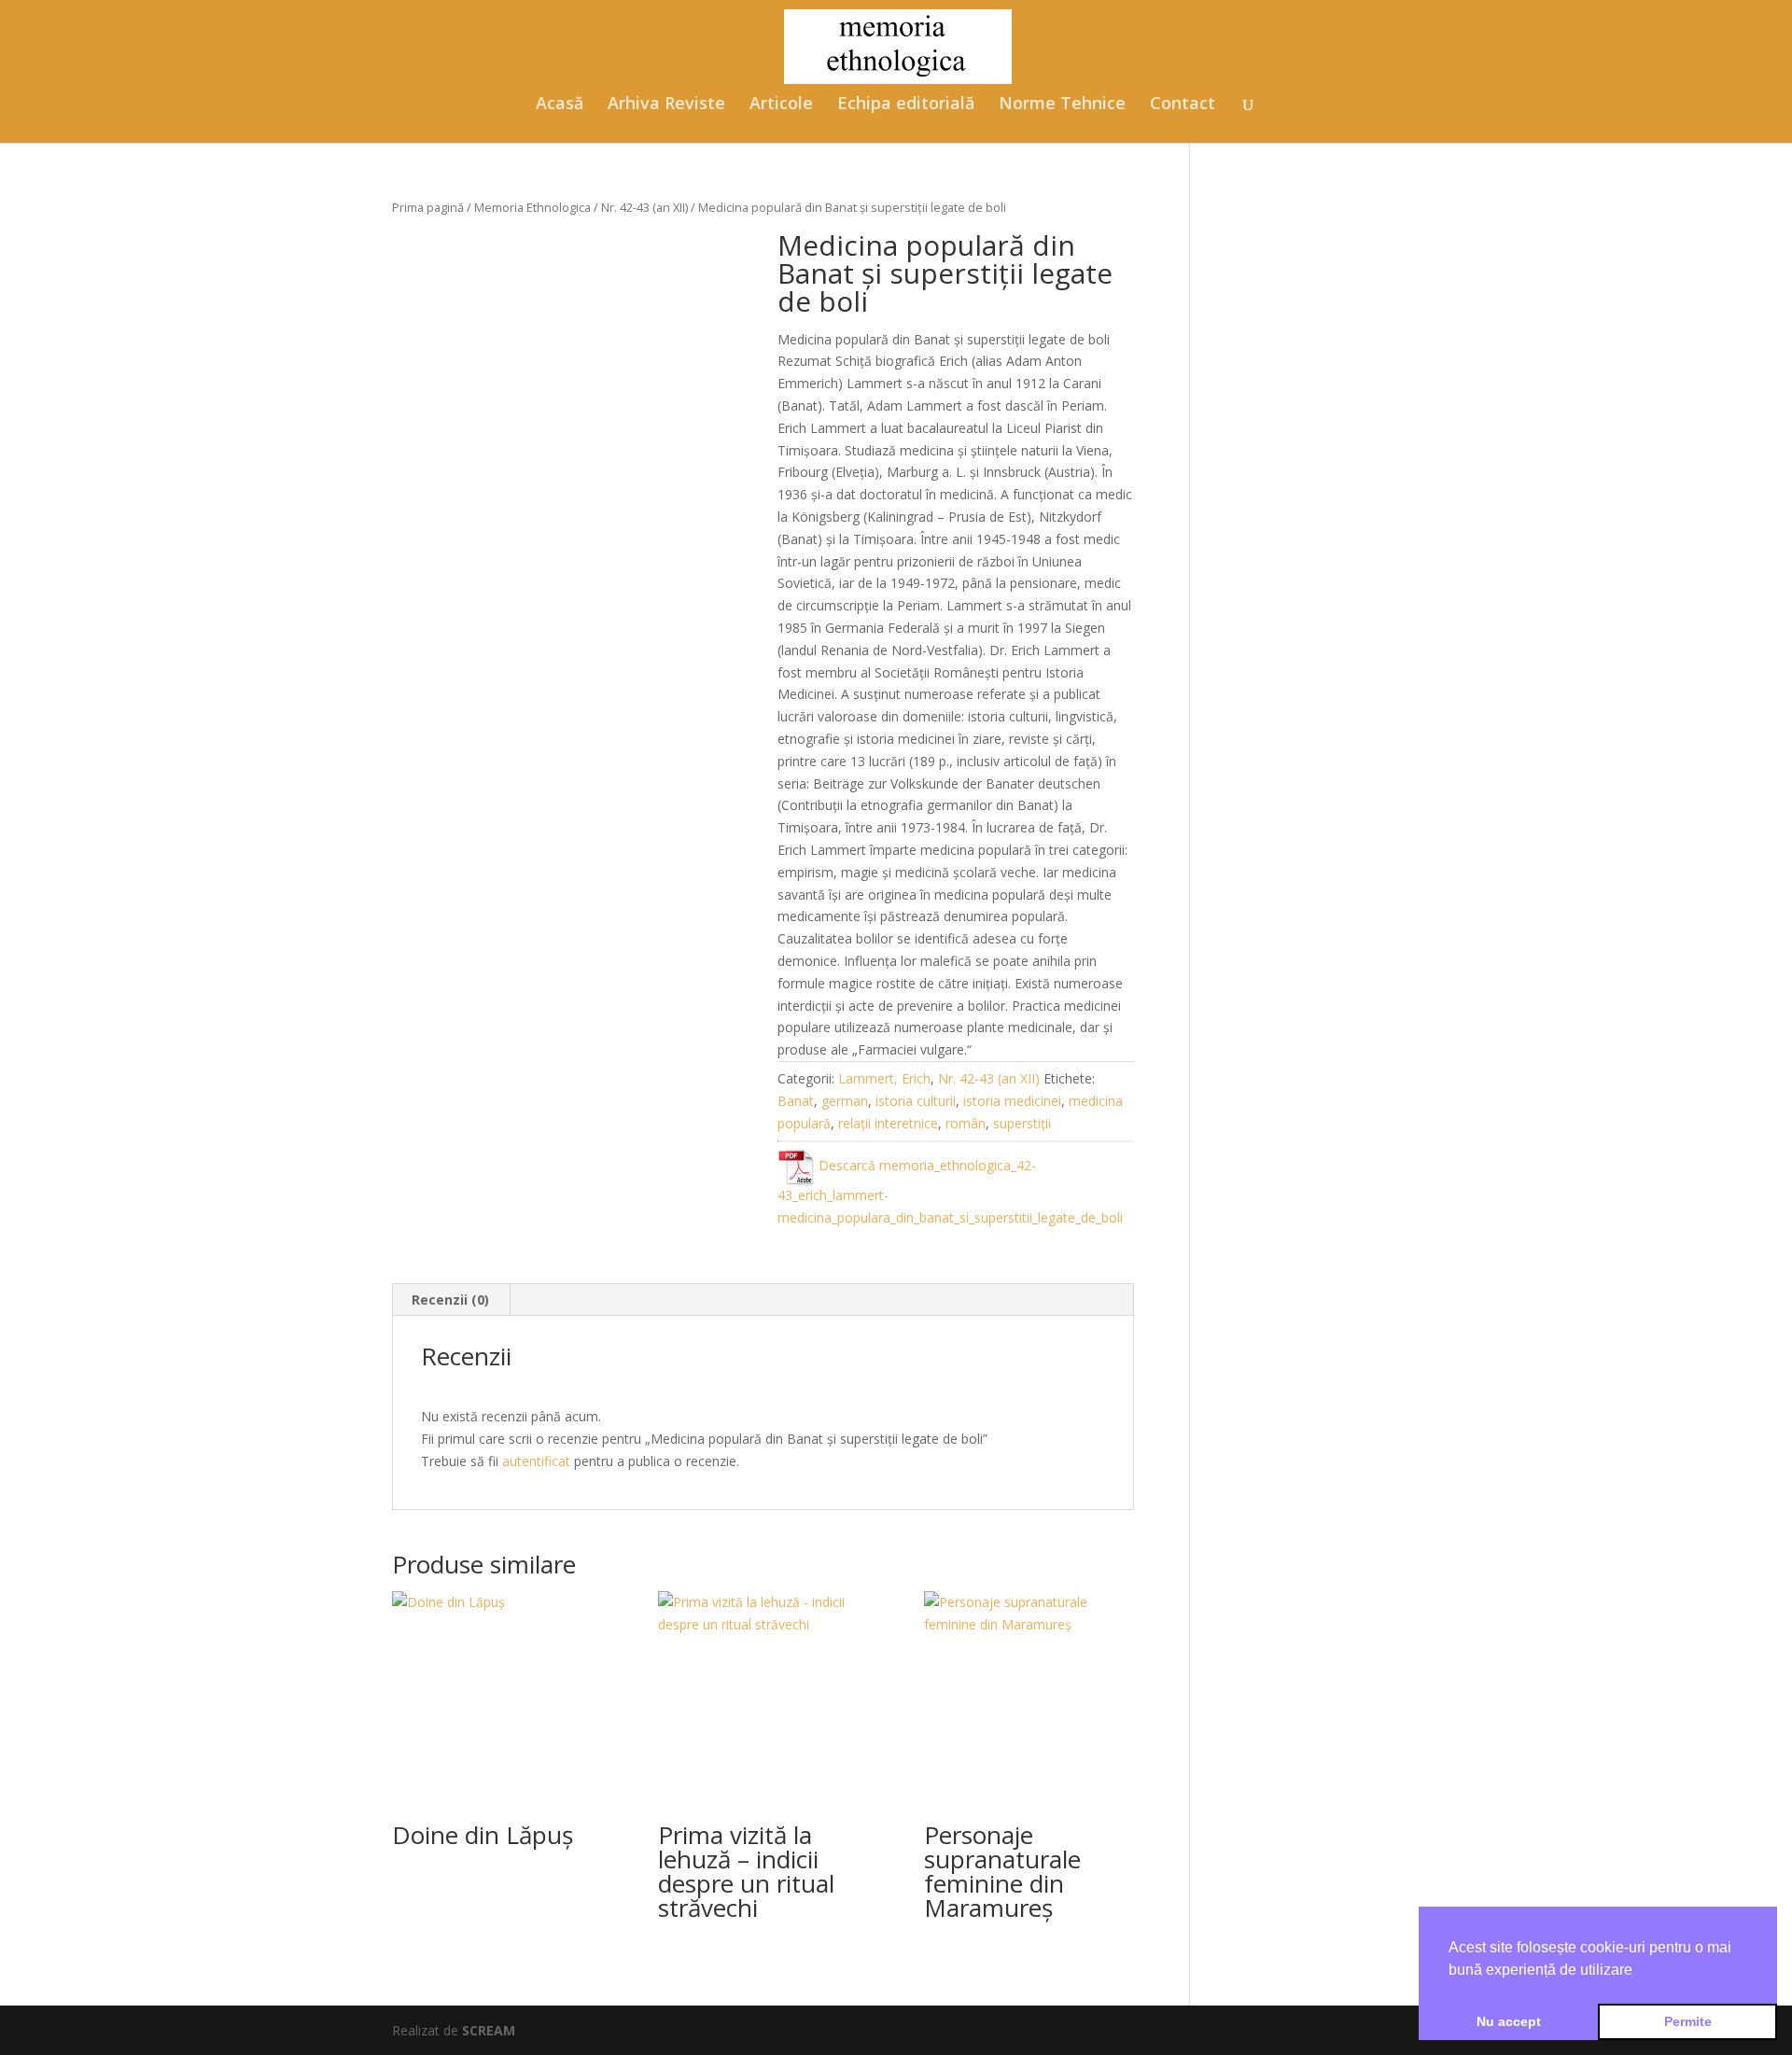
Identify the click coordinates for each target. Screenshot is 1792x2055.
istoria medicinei (1012, 1101)
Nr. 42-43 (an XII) (644, 207)
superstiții (1022, 1123)
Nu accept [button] (1509, 2021)
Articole (781, 105)
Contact (1183, 105)
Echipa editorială (906, 105)
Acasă (560, 105)
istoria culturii (916, 1101)
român (966, 1123)
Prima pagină (428, 207)
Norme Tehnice (1062, 105)
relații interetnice (888, 1123)
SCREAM (489, 2030)
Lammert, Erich (884, 1078)
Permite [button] (1688, 2021)
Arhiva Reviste (666, 105)
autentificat (536, 1461)
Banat (796, 1101)
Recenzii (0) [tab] (450, 1300)
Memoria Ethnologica (532, 207)
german (845, 1101)
